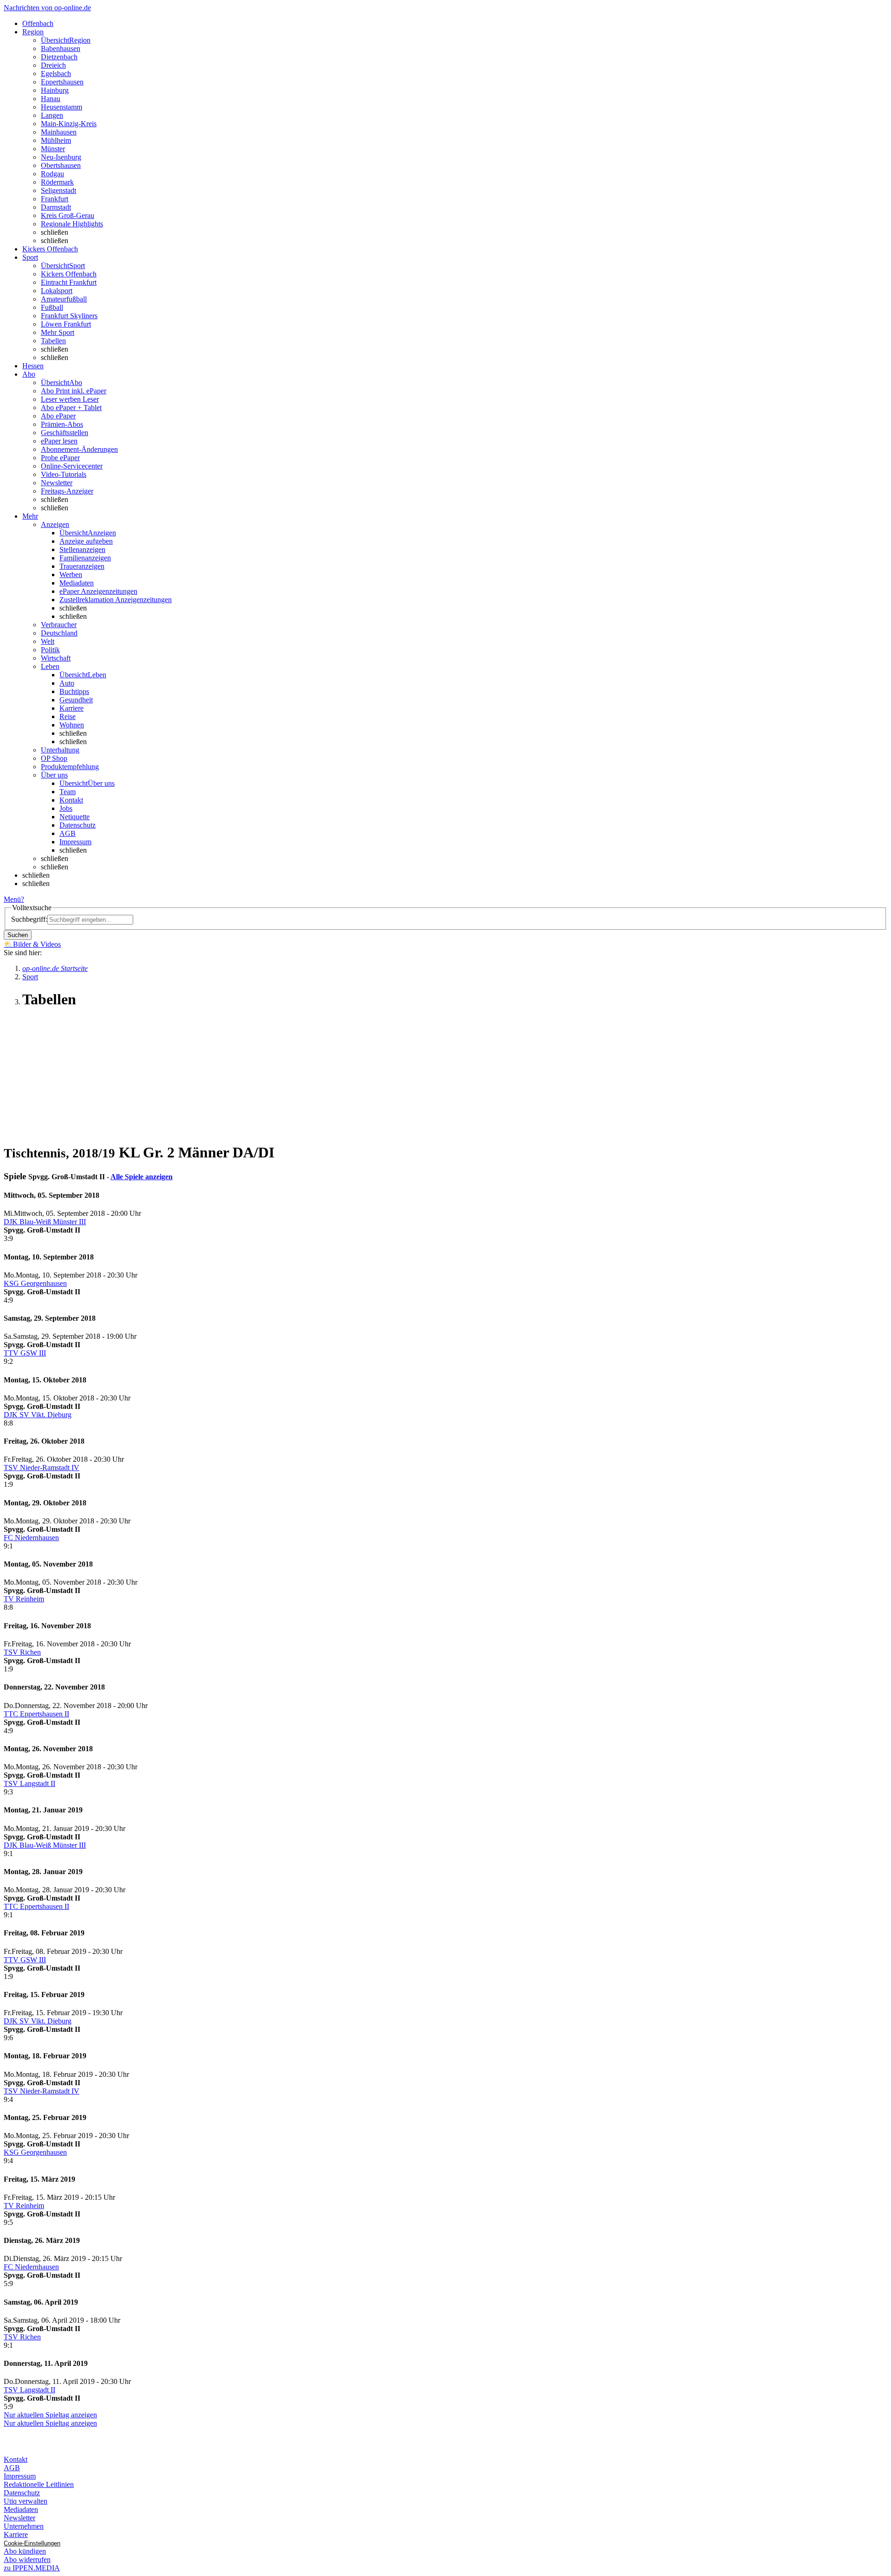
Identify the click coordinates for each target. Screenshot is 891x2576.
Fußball (52, 307)
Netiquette (74, 817)
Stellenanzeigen (82, 549)
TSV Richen (22, 1652)
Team (68, 792)
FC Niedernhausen (31, 1538)
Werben (71, 575)
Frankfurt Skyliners (69, 316)
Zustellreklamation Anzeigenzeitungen (116, 600)
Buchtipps (74, 691)
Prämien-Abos (62, 424)
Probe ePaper (60, 458)
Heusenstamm (61, 107)
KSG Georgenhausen (35, 1283)
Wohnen (72, 725)
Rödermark (57, 182)
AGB (68, 833)
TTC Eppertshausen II (36, 1714)
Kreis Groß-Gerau (68, 215)
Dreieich (53, 65)
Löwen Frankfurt (66, 324)
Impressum (75, 842)
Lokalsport (57, 291)
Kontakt (71, 800)
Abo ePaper (58, 416)
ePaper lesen (59, 441)
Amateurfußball (64, 299)
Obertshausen (61, 165)
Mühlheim (56, 140)
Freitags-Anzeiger (67, 491)
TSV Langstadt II (29, 1783)
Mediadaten (77, 583)
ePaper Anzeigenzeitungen (98, 591)
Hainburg (55, 90)
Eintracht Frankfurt (69, 282)
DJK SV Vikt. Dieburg (38, 1415)
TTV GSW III (25, 1353)
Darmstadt (56, 207)
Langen (52, 115)
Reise (68, 716)
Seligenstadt (58, 190)
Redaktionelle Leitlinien (39, 2484)
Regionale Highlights (72, 224)
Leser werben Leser (70, 399)
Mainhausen (59, 132)
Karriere (71, 708)
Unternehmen (24, 2526)
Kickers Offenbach (69, 274)
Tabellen (53, 341)
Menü (12, 899)
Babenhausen (61, 48)
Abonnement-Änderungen (79, 449)
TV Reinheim (24, 1599)
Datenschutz (77, 825)
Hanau (51, 99)
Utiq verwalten (26, 2501)
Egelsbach (56, 74)
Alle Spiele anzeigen (142, 1177)
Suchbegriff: (29, 919)
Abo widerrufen (27, 2560)
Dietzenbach (59, 57)
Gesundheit (76, 700)
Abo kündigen (25, 2551)
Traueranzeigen (82, 566)
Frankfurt (55, 199)
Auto (67, 683)
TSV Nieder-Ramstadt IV (42, 1468)
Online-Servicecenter (72, 466)
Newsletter (57, 483)
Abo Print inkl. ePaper (74, 391)
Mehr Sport (58, 332)
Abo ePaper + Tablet (71, 408)
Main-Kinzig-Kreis (69, 124)
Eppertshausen (62, 82)
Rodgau (52, 174)
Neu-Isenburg (61, 157)
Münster (53, 149)
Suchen (18, 935)
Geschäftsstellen (65, 433)
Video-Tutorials (64, 474)
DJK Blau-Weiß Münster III (45, 1222)
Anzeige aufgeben (86, 541)
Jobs (66, 808)
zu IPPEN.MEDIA (32, 2568)
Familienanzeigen (85, 558)
